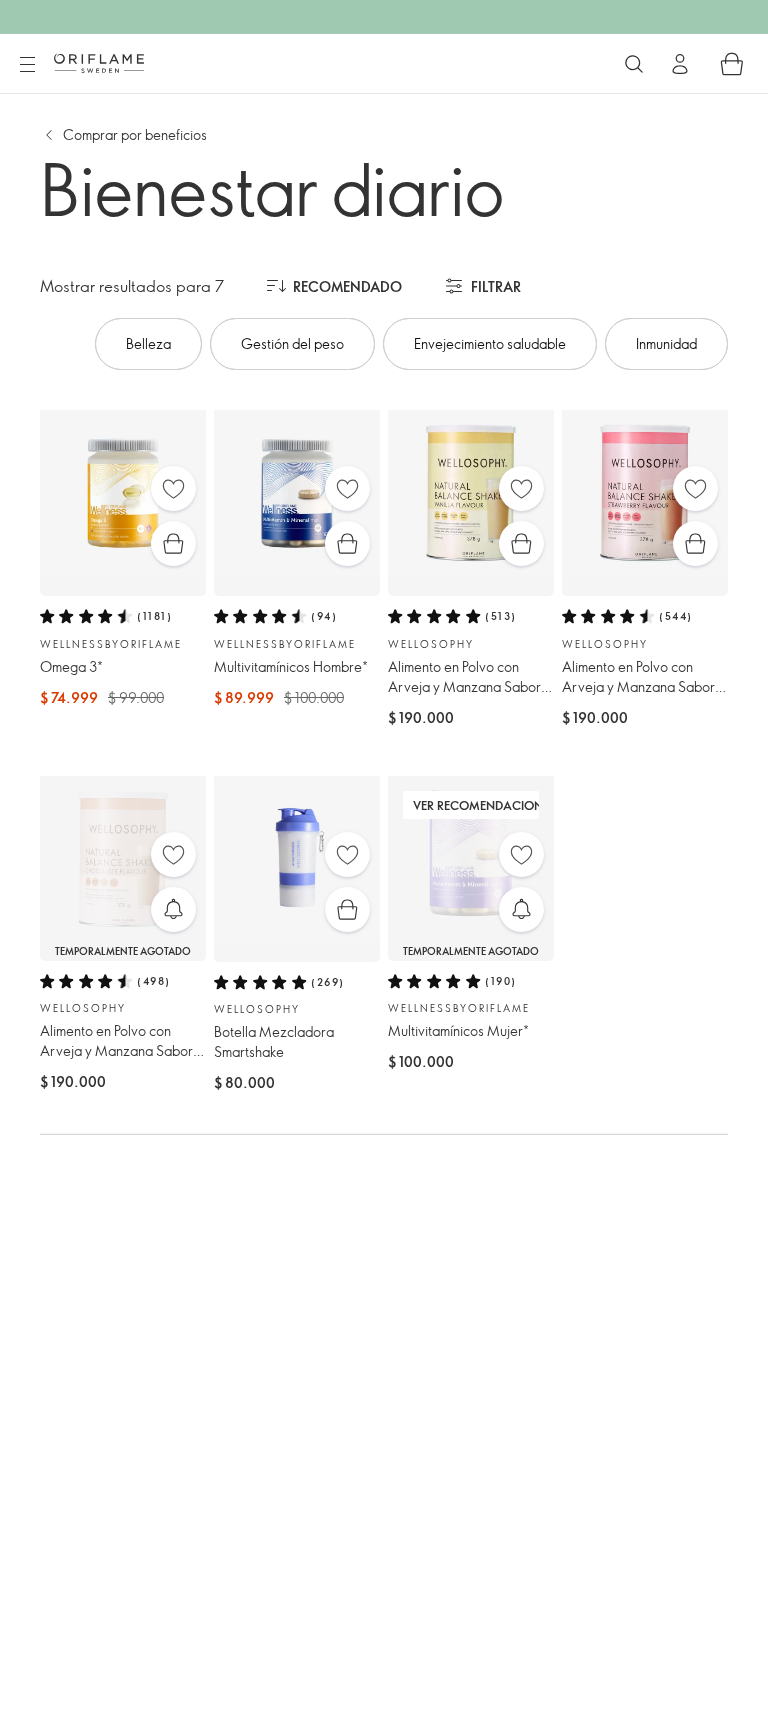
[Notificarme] (173, 909)
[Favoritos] (173, 488)
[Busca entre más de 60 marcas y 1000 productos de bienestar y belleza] (634, 64)
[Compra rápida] (173, 543)
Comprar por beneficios (135, 134)
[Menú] (27, 65)
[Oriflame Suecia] (99, 63)
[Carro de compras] (732, 64)
